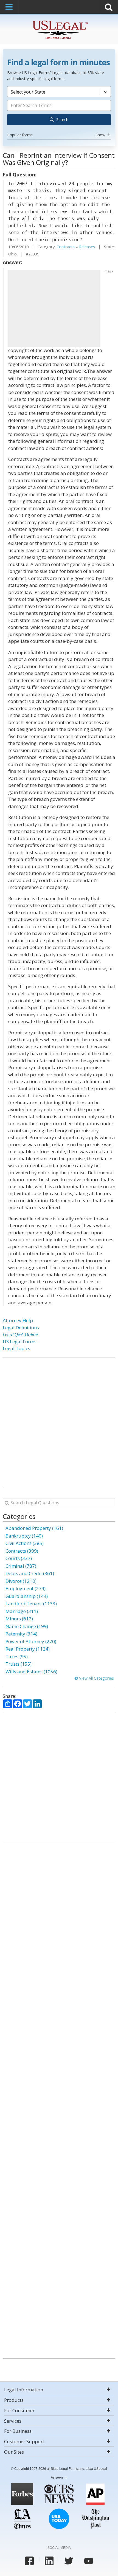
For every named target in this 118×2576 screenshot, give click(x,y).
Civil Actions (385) (25, 1543)
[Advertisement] (54, 308)
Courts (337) (19, 1558)
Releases (87, 247)
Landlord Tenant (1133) (31, 1604)
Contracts (66, 247)
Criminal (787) (21, 1566)
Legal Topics (16, 1348)
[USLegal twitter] (69, 2561)
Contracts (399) (22, 1551)
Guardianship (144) (27, 1596)
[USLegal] (59, 21)
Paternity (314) (21, 1634)
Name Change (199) (27, 1626)
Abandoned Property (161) (34, 1528)
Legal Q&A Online (20, 1334)
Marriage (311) (22, 1611)
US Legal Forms (20, 1342)
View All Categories (96, 1678)
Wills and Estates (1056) (31, 1672)
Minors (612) (19, 1619)
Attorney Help (18, 1320)
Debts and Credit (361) (30, 1573)
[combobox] (59, 112)
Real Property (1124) (28, 1649)
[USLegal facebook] (29, 2561)
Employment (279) (26, 1588)
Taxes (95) (17, 1656)
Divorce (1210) (21, 1581)
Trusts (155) (19, 1664)
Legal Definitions (21, 1328)
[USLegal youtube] (89, 2561)
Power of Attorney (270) (31, 1641)
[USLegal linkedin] (49, 2561)
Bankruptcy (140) (24, 1536)
